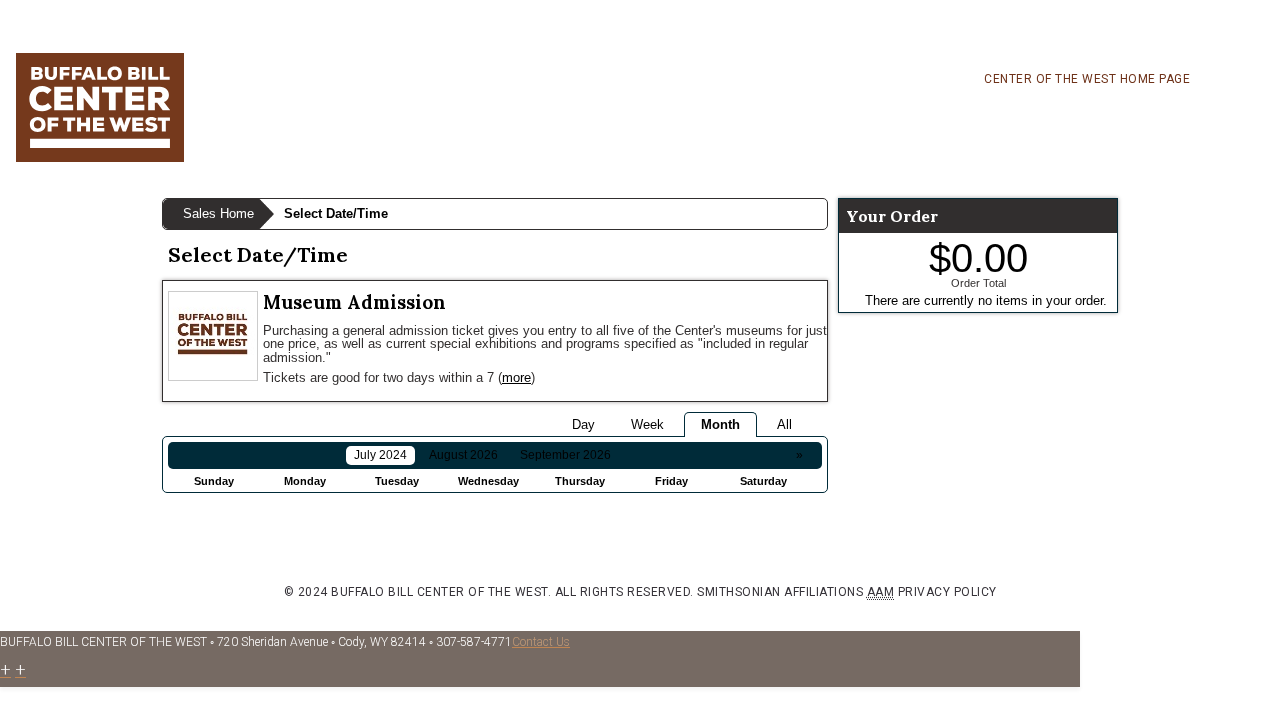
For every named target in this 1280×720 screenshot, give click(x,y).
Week (647, 424)
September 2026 (565, 455)
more (516, 377)
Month (720, 424)
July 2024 (380, 455)
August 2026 (463, 455)
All (784, 424)
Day (583, 424)
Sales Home (218, 213)
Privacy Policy (947, 592)
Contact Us (541, 642)
